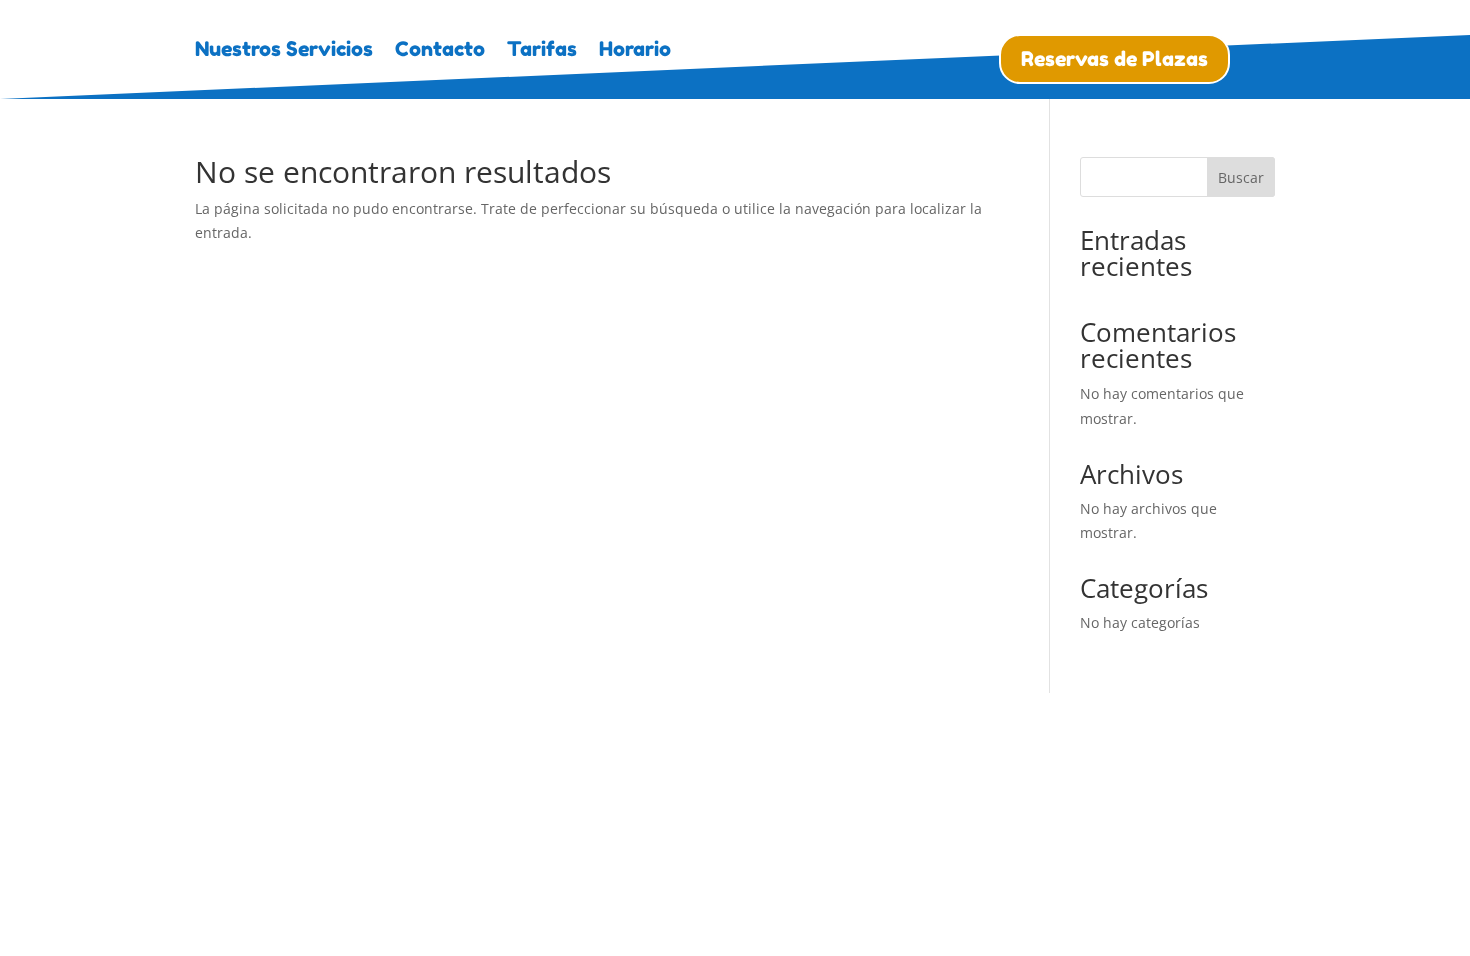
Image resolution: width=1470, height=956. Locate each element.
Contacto (440, 51)
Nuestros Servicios (284, 51)
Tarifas (542, 51)
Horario (635, 51)
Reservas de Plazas (1114, 59)
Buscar (1241, 177)
